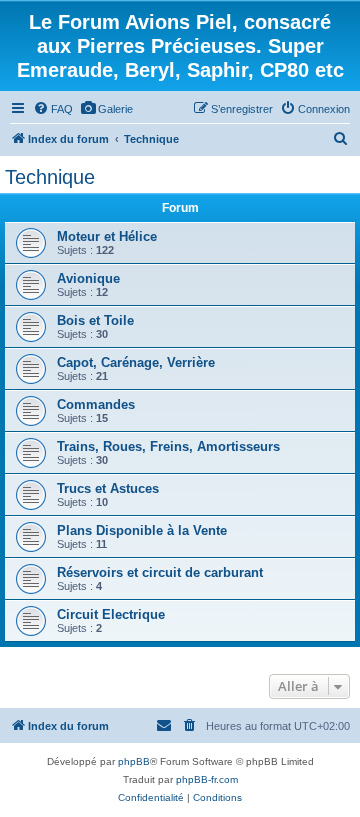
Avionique (88, 278)
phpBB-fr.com (207, 779)
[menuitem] (53, 109)
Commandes (96, 404)
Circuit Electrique (111, 614)
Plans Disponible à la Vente (142, 530)
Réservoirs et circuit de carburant (160, 572)
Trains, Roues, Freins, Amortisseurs (168, 446)
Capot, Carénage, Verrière (136, 362)
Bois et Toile (95, 320)
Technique (50, 177)
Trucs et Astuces (108, 488)
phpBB (134, 761)
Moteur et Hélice (107, 236)
